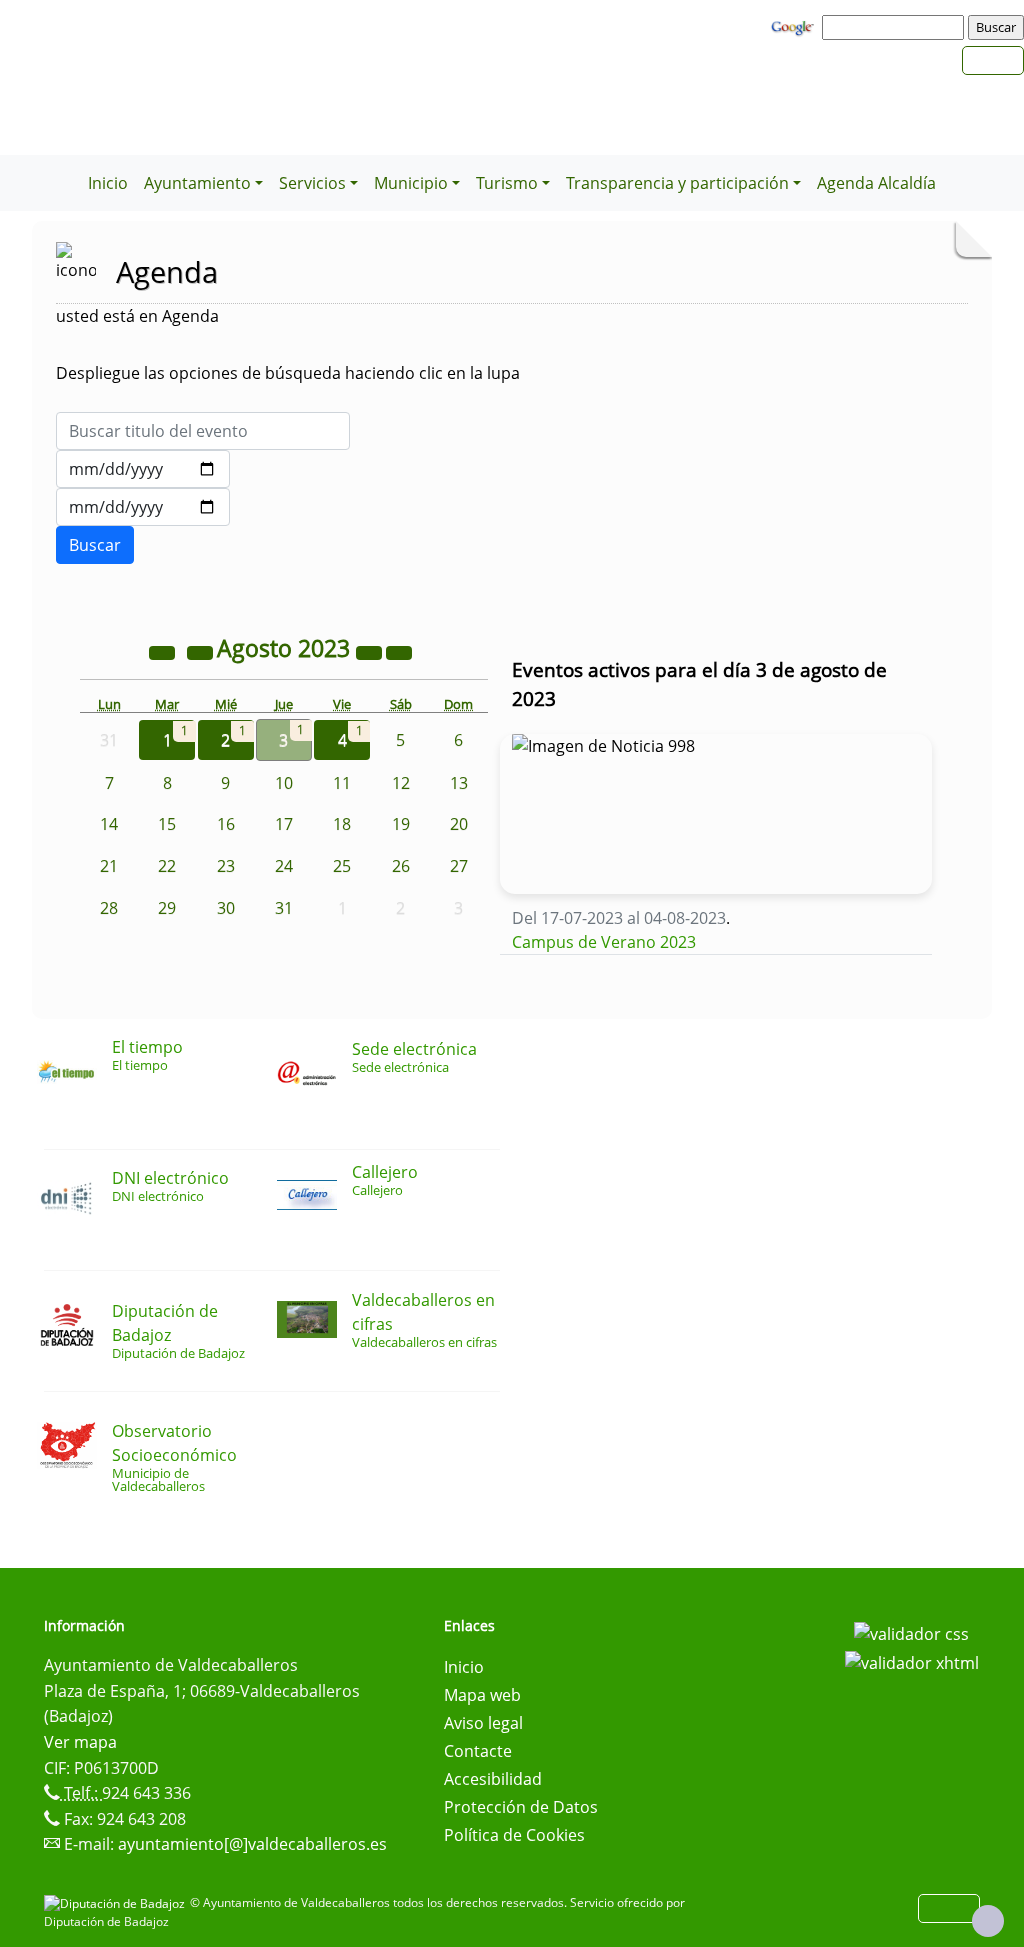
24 (284, 866)
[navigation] (896, 27)
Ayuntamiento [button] (197, 183)
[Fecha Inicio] (143, 469)
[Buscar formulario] (95, 545)
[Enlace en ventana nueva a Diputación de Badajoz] (117, 1902)
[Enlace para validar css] (911, 1632)
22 (167, 866)
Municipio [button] (411, 183)
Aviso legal (483, 1723)
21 (109, 866)
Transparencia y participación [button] (677, 183)
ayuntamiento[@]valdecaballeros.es (252, 1844)
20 (459, 824)
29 (167, 908)
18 (342, 824)
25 (342, 866)
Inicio (108, 183)
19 (401, 824)
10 (284, 783)
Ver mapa (80, 1742)
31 (284, 908)
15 (167, 824)
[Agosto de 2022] (164, 651)
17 (284, 824)
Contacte (478, 1751)
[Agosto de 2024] (371, 651)
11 (342, 783)
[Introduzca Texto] (203, 431)
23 (226, 866)
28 (109, 908)
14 (109, 824)
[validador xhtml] (912, 1662)
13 (459, 783)
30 (226, 908)
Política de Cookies (514, 1835)
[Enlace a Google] (795, 26)
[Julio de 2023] (202, 651)
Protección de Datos (521, 1807)
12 (401, 783)
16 (226, 824)
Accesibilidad (493, 1779)
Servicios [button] (312, 183)
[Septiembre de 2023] (399, 651)
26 (401, 866)
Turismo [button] (507, 183)
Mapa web (482, 1695)
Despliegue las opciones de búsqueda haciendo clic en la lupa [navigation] (288, 373)
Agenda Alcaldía (876, 183)
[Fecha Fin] (143, 507)
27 (459, 866)
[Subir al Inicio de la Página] (988, 1921)
